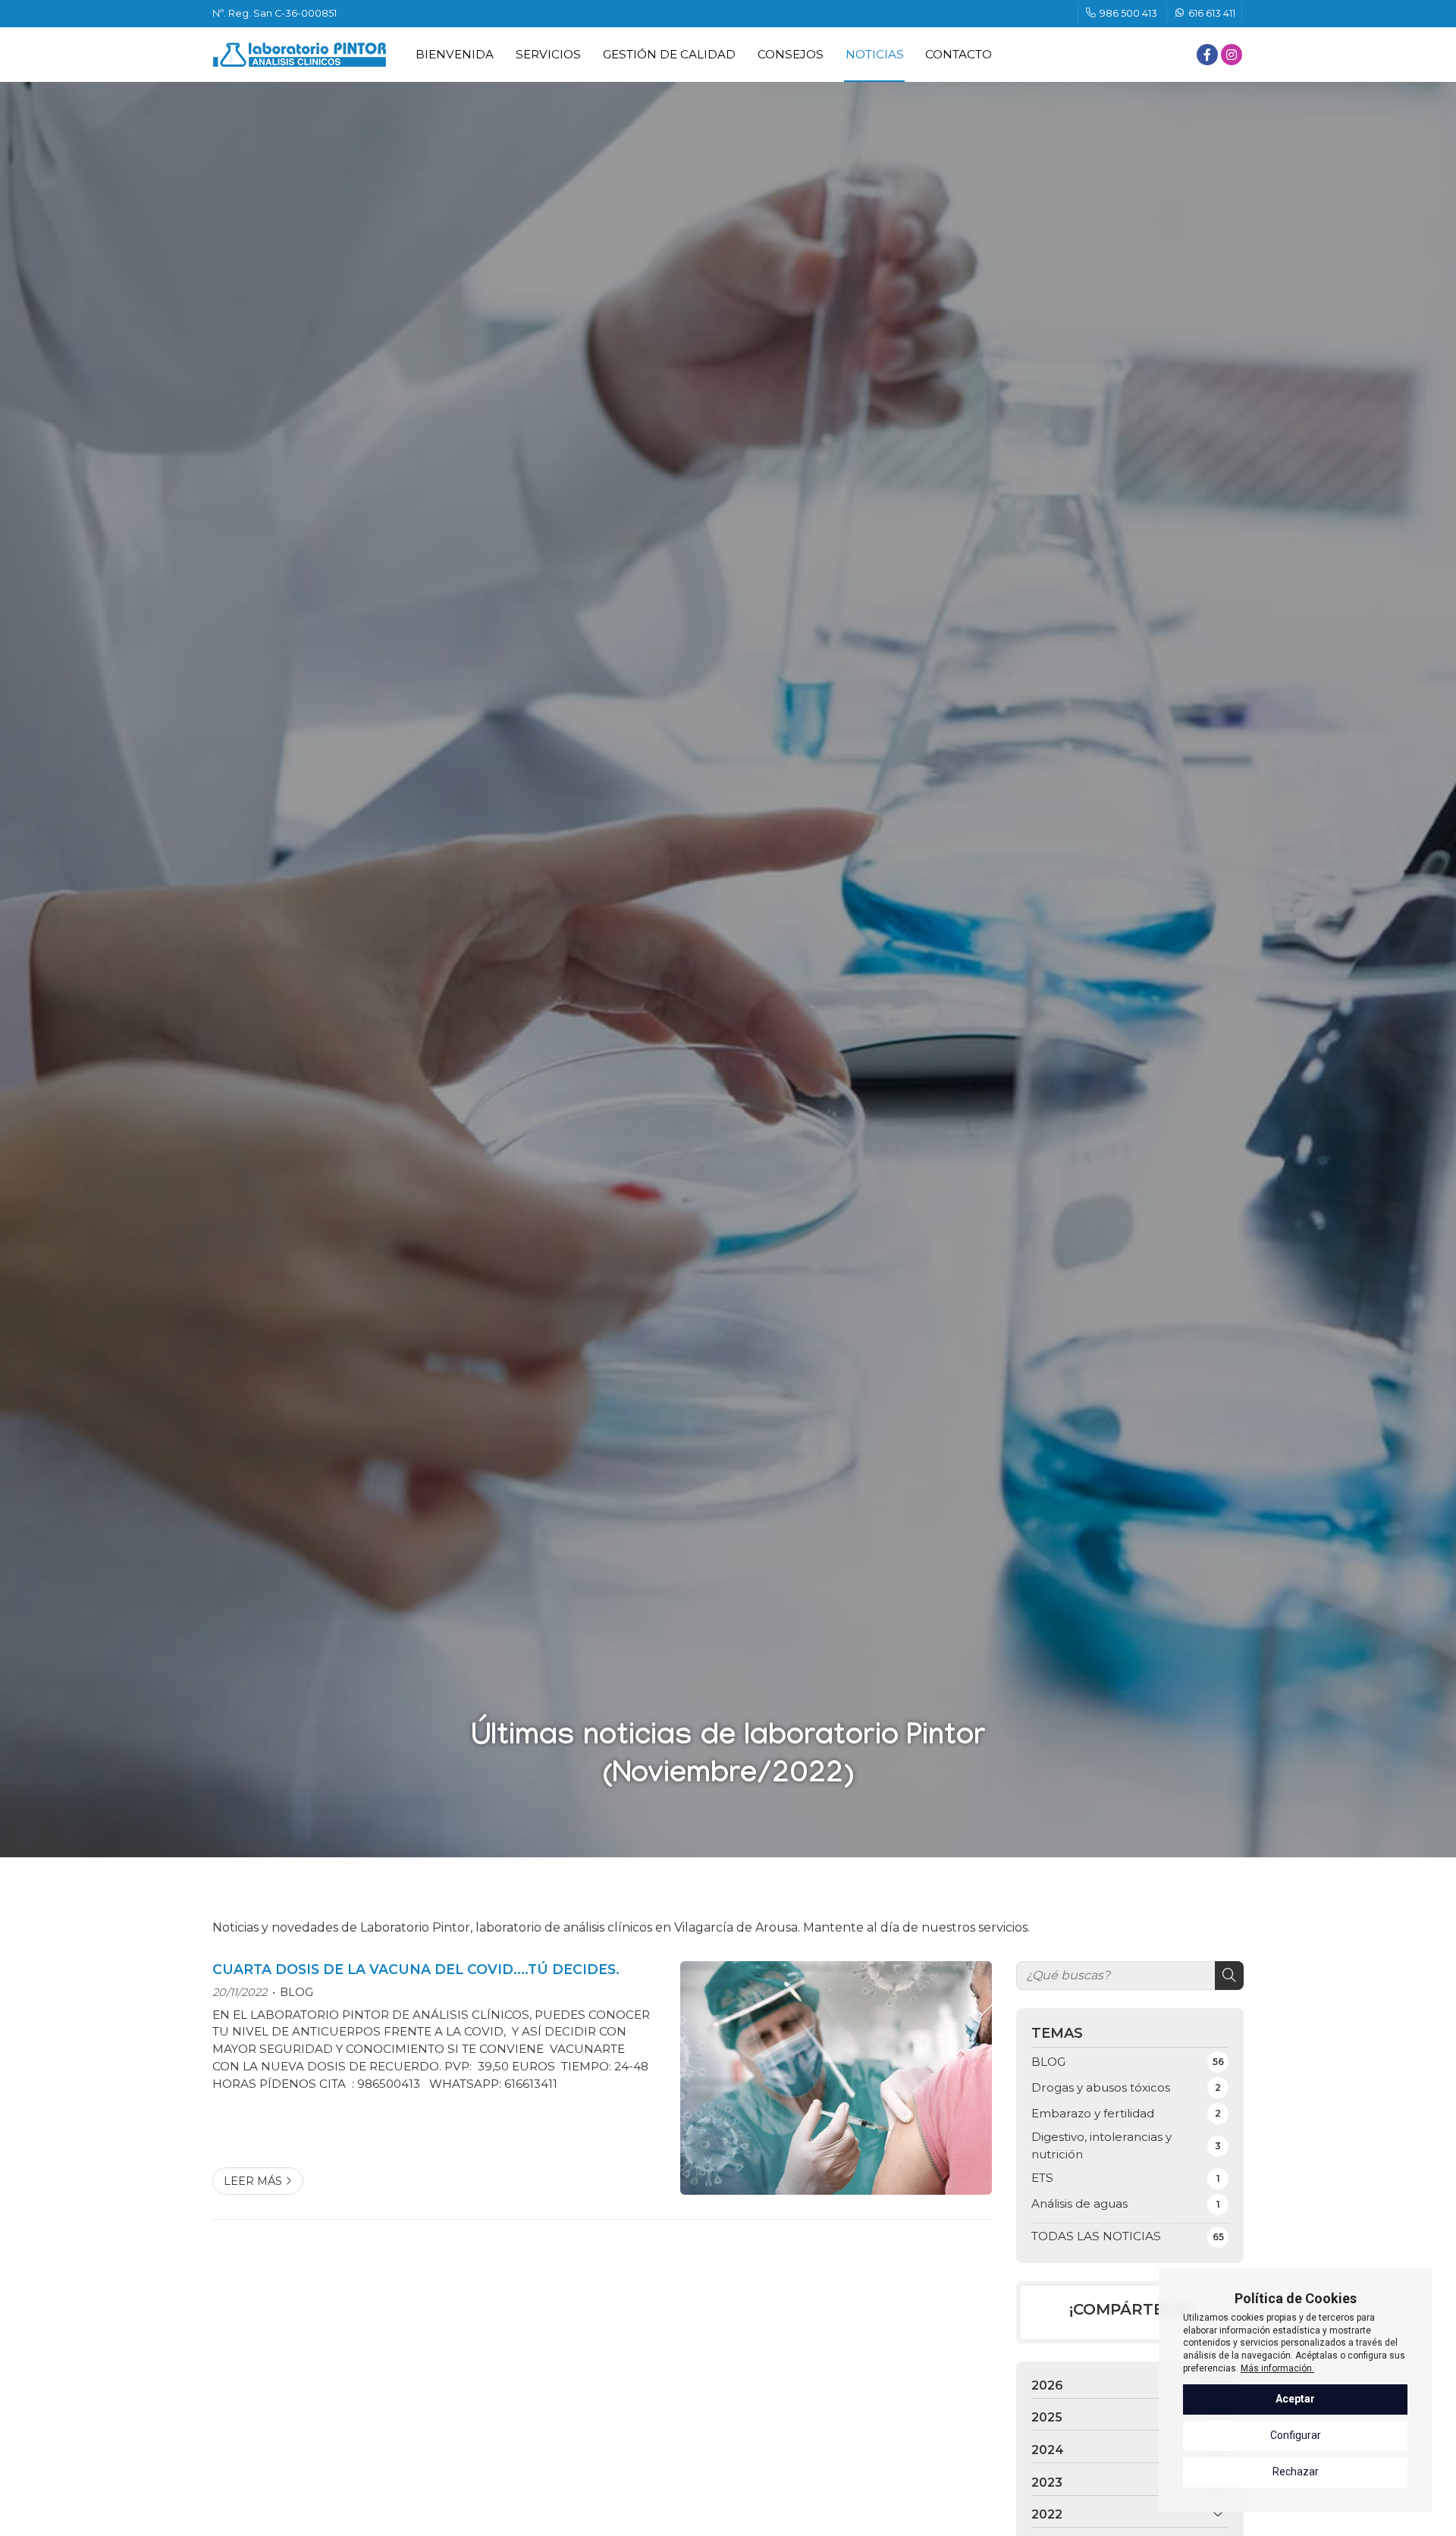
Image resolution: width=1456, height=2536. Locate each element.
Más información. (1277, 2368)
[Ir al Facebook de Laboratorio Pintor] (1207, 55)
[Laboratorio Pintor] (300, 55)
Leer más (253, 2181)
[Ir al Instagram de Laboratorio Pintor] (1232, 55)
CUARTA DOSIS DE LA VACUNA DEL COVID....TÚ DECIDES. (416, 1969)
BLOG (297, 1992)
